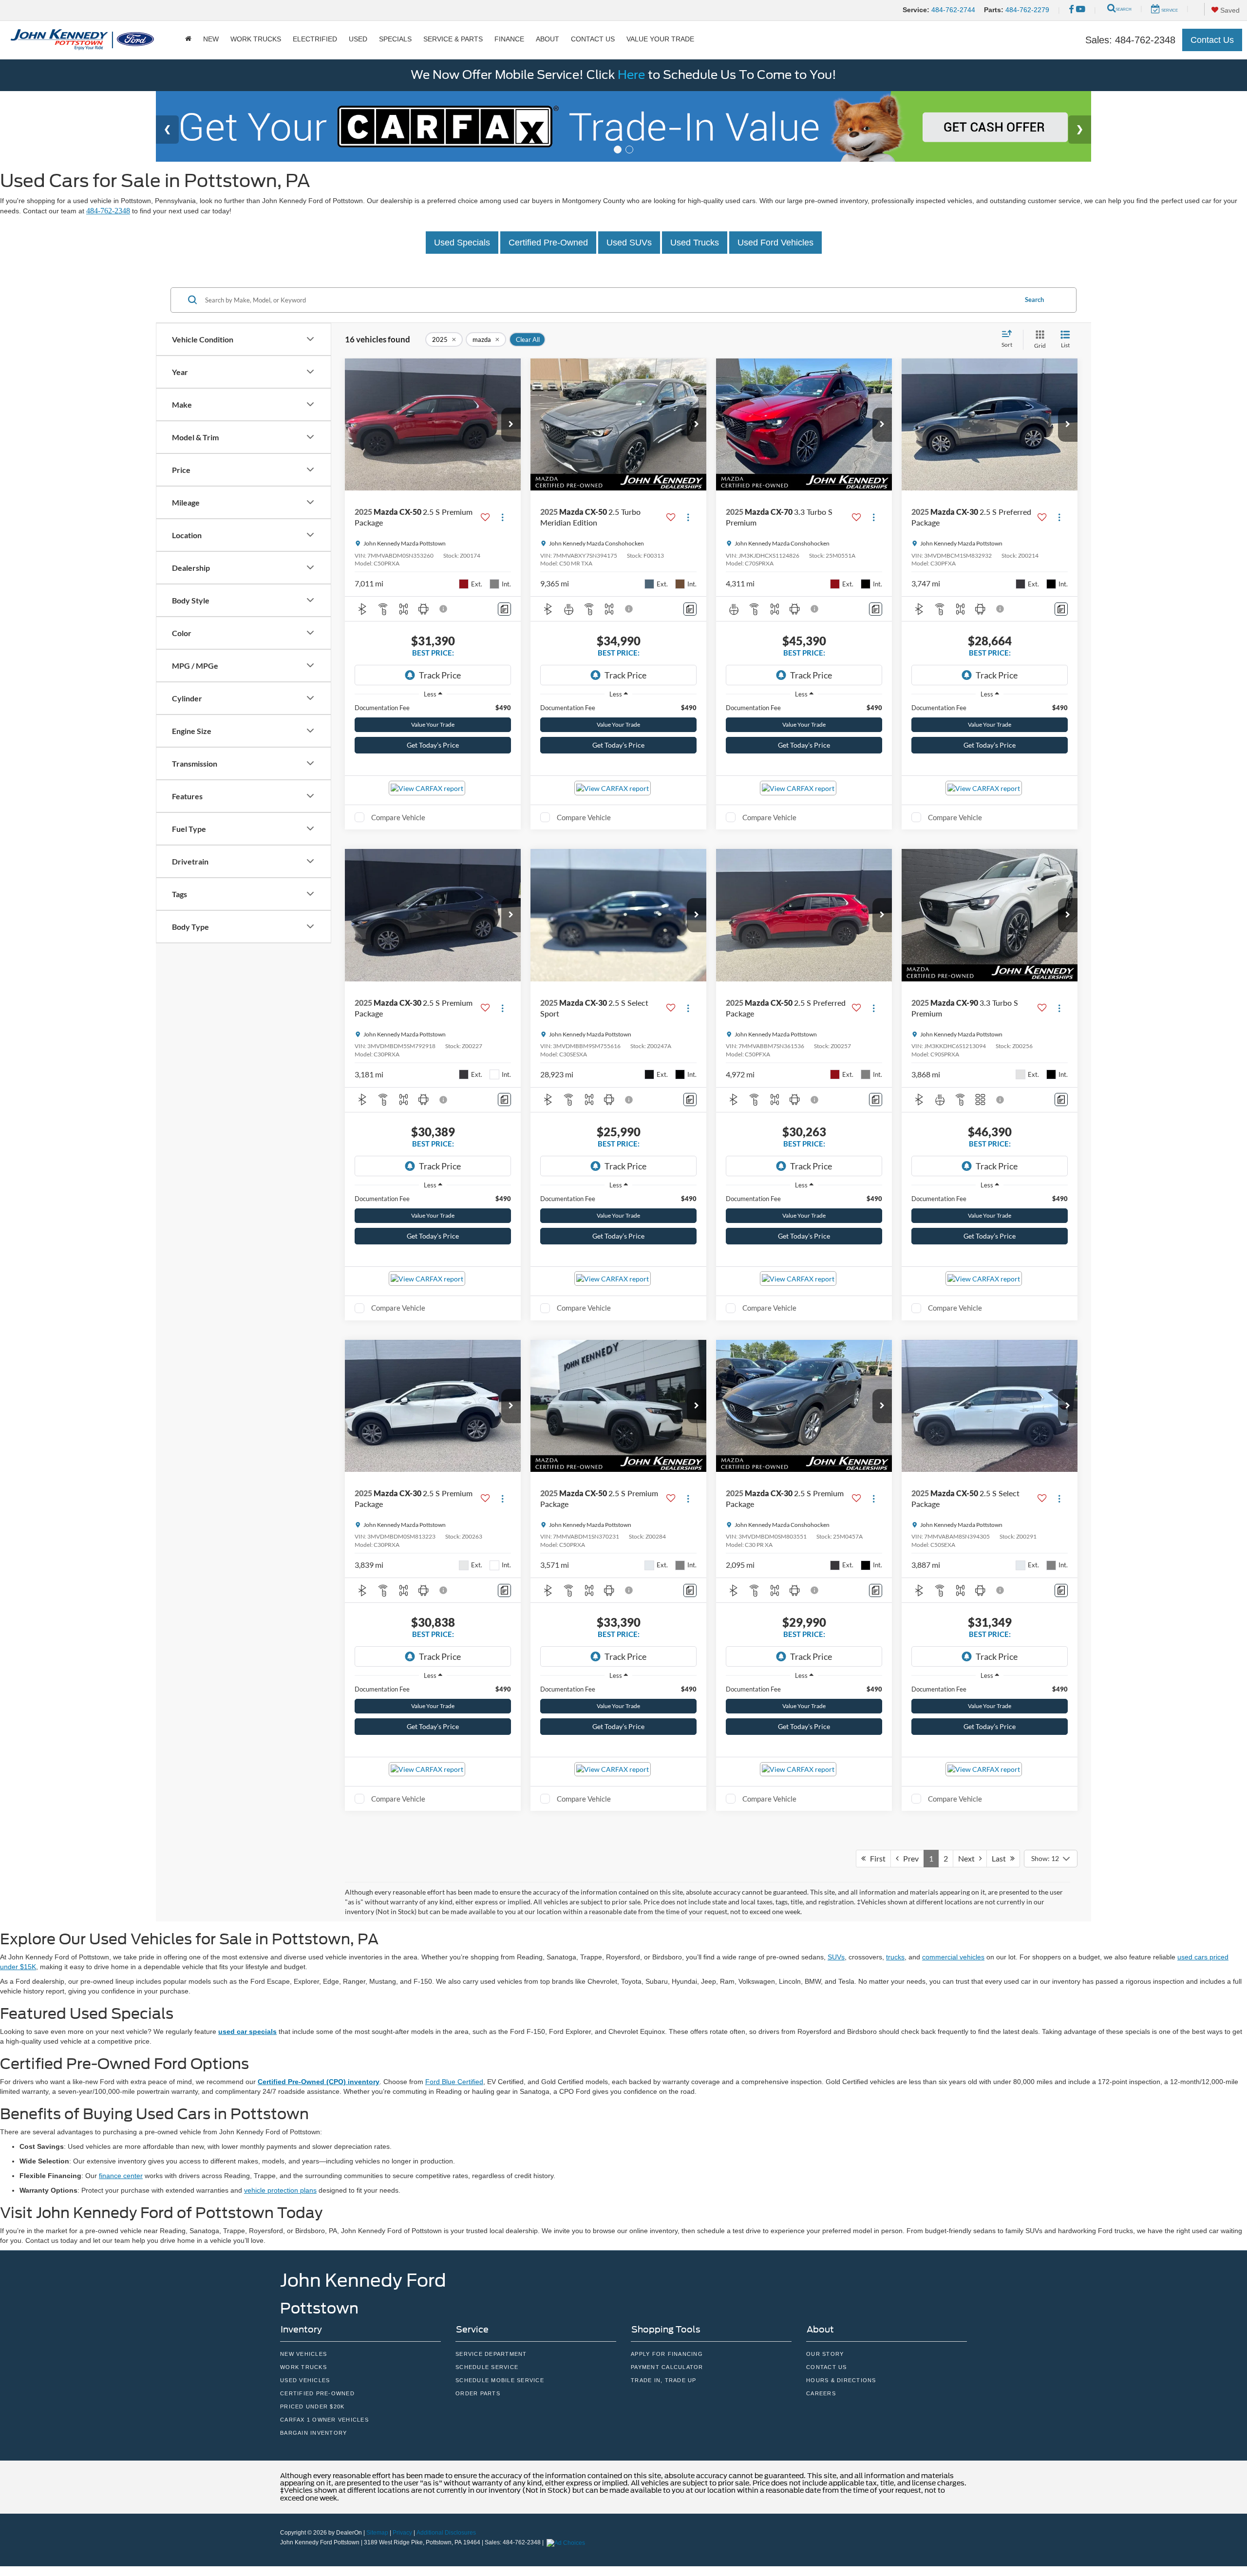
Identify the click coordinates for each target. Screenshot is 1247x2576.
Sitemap (377, 2533)
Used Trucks (695, 243)
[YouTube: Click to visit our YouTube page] (1081, 10)
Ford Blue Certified (454, 2082)
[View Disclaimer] (444, 609)
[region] (433, 708)
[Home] (188, 39)
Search (1034, 300)
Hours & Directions (841, 2380)
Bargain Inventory (313, 2433)
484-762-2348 (108, 211)
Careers (821, 2393)
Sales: (1130, 40)
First (876, 1858)
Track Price (440, 675)
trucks (895, 1957)
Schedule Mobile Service (500, 2380)
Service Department (491, 2354)
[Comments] (504, 609)
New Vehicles (303, 2354)
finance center (121, 2176)
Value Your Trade (660, 39)
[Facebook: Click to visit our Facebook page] (1071, 10)
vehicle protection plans (280, 2190)
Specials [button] (395, 39)
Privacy (402, 2533)
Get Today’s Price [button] (433, 745)
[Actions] (502, 517)
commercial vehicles (953, 1957)
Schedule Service (487, 2367)
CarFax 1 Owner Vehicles (324, 2420)
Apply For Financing (667, 2354)
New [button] (211, 39)
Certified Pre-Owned (548, 243)
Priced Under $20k (312, 2407)
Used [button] (358, 39)
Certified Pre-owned (317, 2393)
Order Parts (478, 2393)
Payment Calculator (667, 2367)
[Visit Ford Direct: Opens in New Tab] (567, 2542)
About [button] (548, 39)
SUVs (836, 1957)
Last (1001, 1858)
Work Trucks (303, 2367)
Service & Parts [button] (453, 39)
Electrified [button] (315, 39)
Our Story (825, 2354)
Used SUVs (629, 243)
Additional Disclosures (446, 2533)
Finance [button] (509, 39)
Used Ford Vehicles (775, 243)
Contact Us (1212, 40)
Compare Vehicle (398, 817)
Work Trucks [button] (256, 39)
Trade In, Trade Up (664, 2380)
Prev (909, 1858)
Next (969, 1858)
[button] (511, 425)
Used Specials (462, 243)
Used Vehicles (305, 2380)
